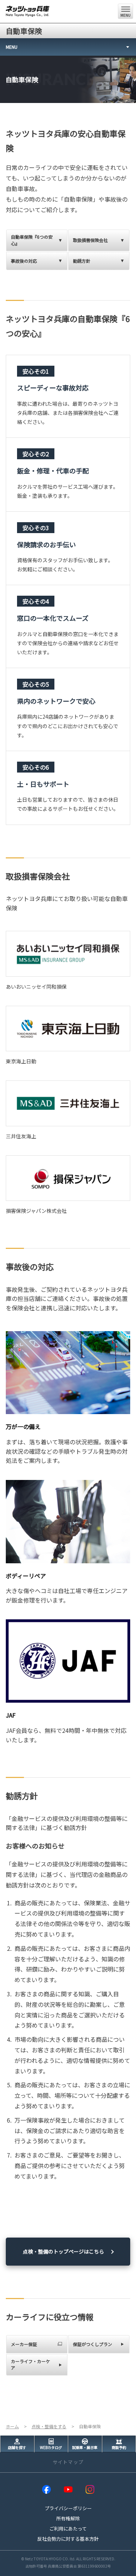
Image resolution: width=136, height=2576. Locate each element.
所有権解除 (68, 2518)
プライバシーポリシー (68, 2508)
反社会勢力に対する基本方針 (68, 2539)
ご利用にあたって (68, 2529)
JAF (11, 1715)
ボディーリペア (26, 1576)
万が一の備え (23, 1426)
